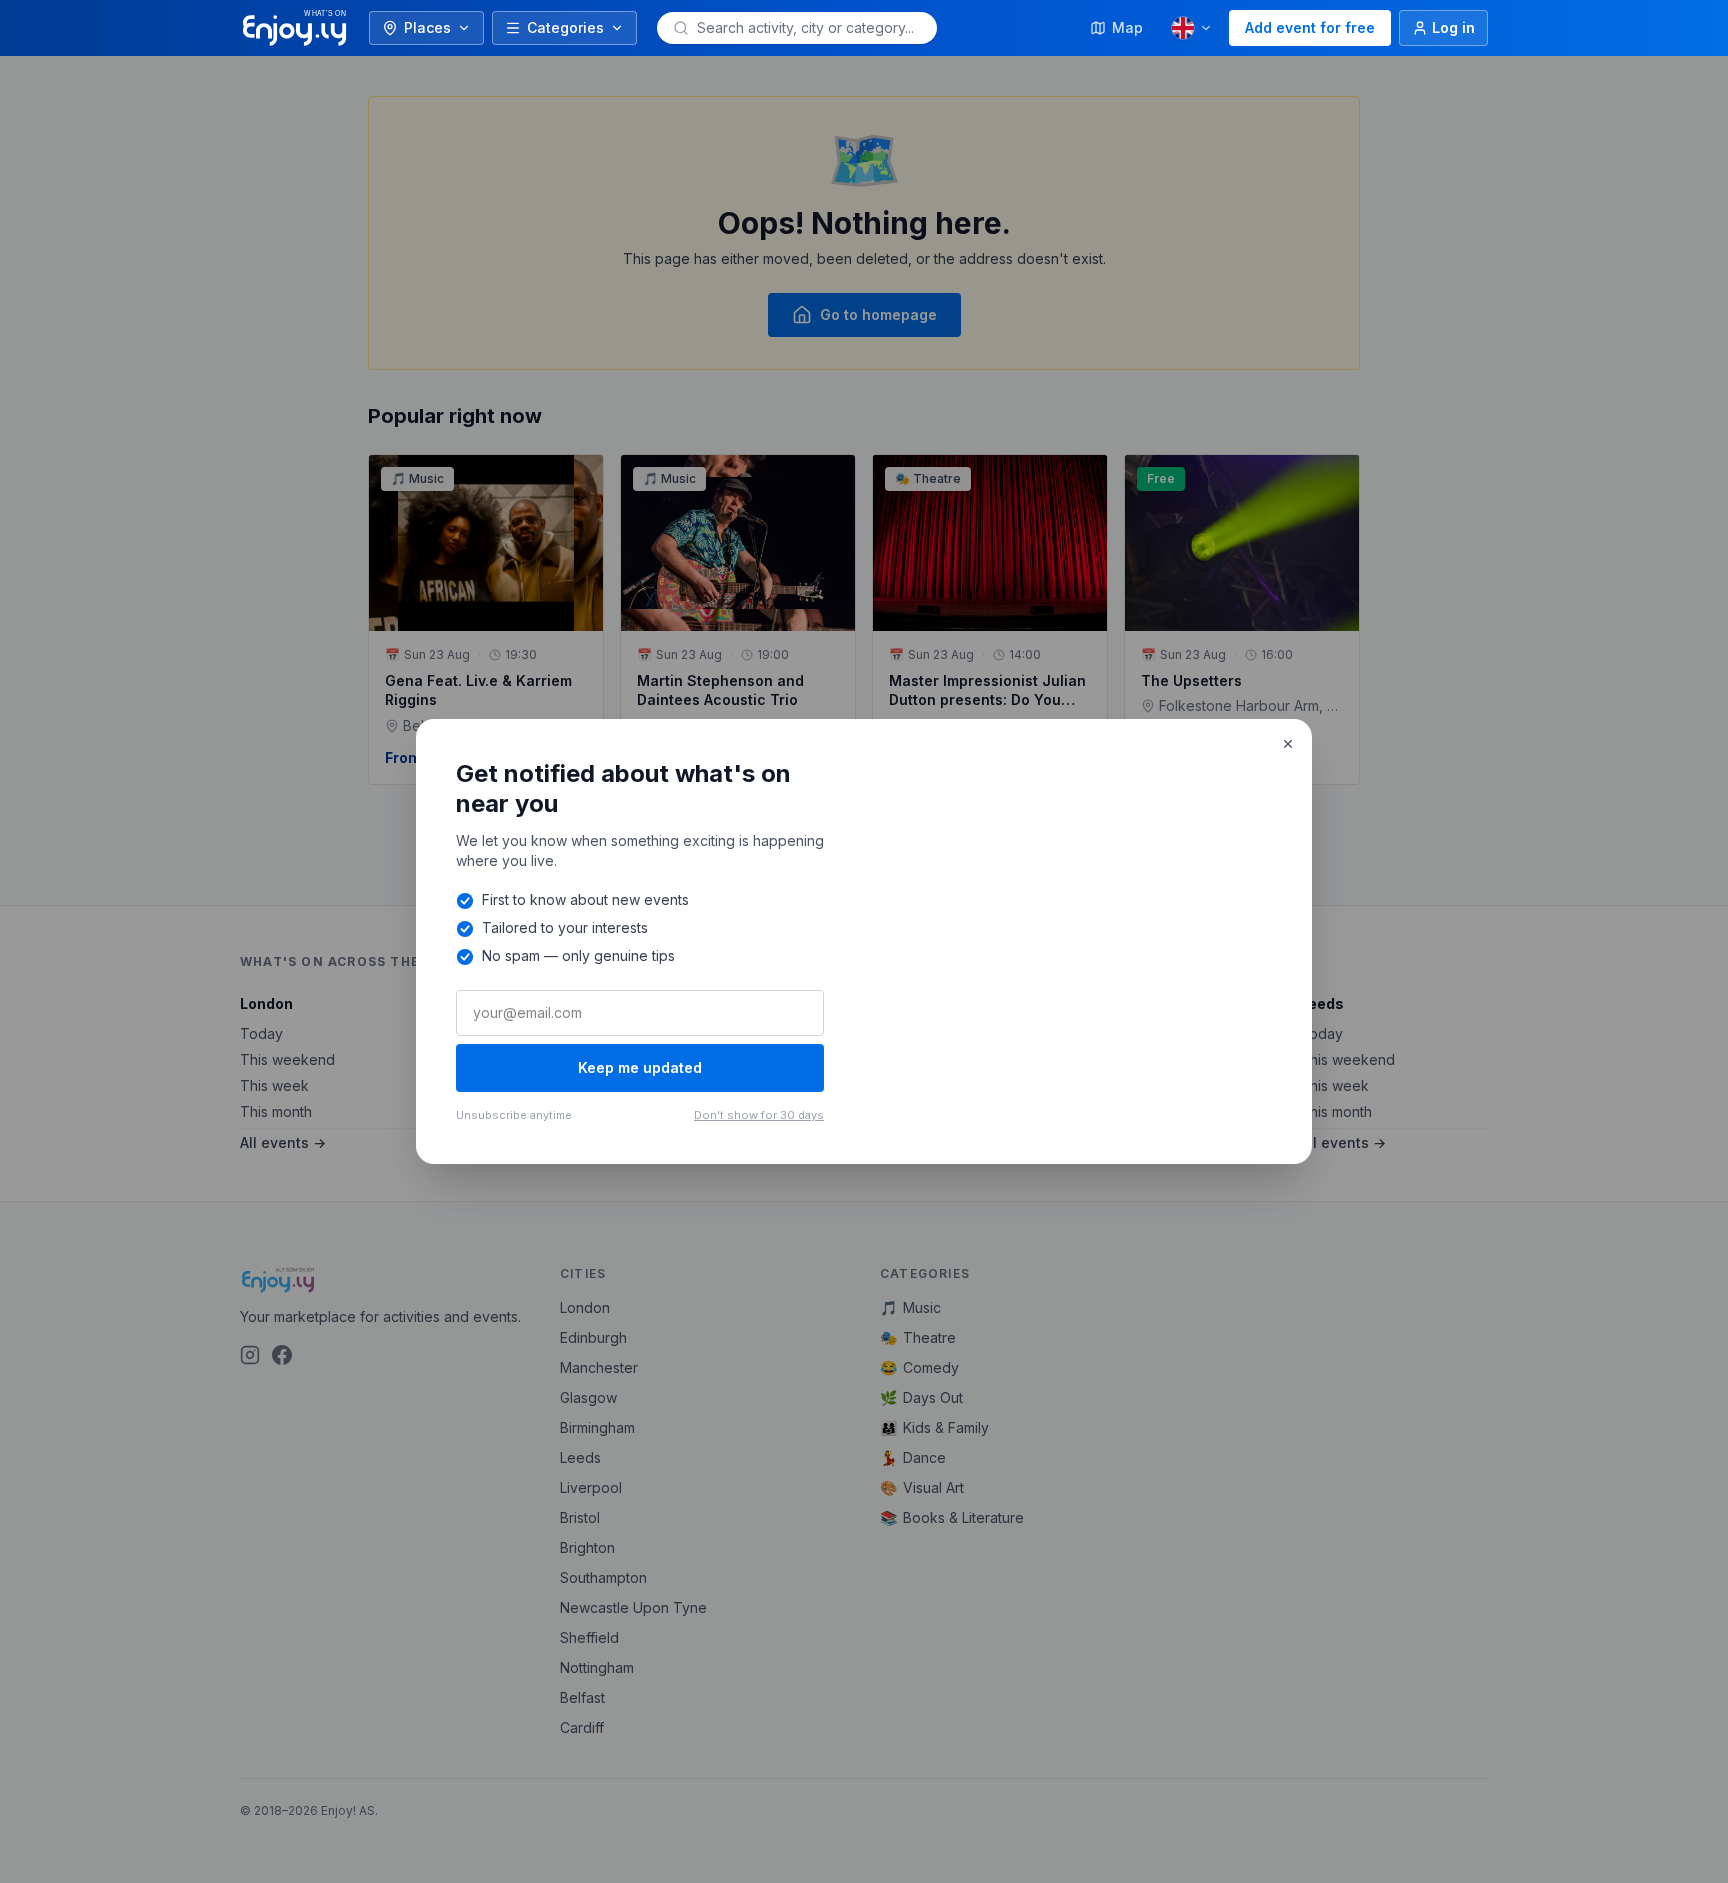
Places (427, 27)
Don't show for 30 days (759, 1115)
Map (1127, 27)
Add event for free (1310, 27)
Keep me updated (640, 1067)
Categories (565, 27)
